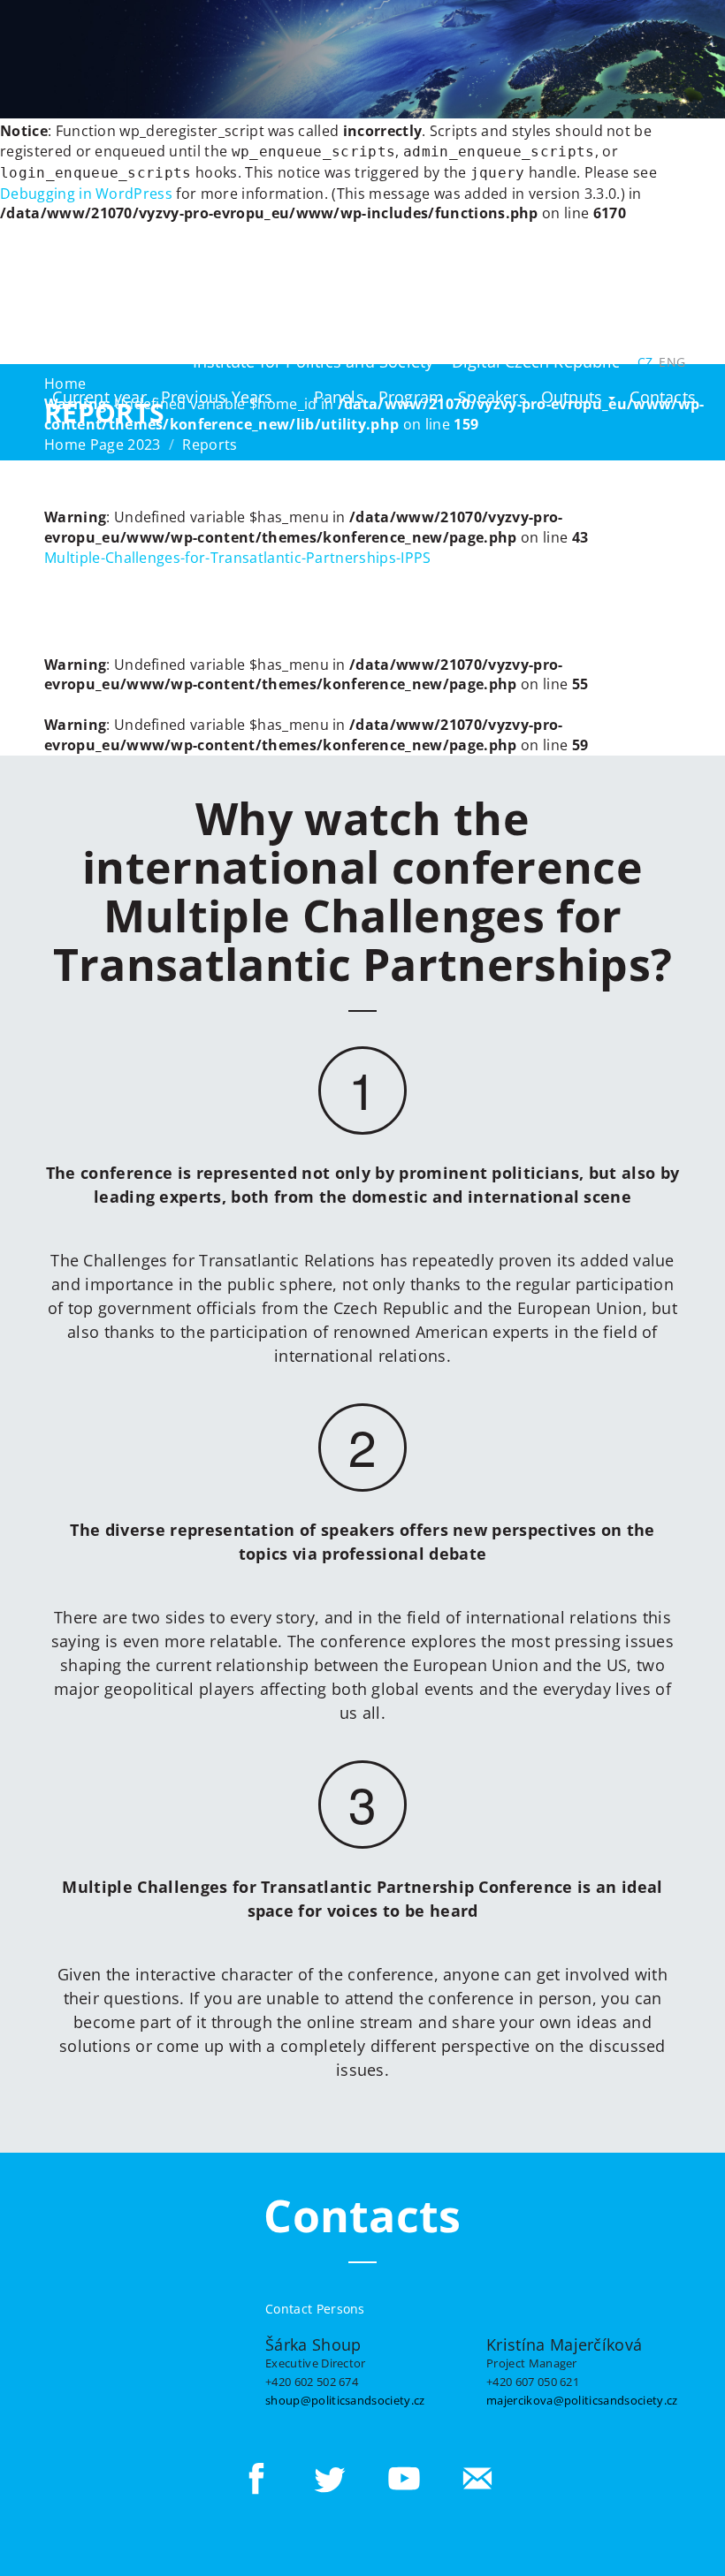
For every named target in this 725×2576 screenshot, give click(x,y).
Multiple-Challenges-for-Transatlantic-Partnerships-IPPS (238, 558)
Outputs (574, 397)
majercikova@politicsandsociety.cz (582, 2400)
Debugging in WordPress (86, 194)
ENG (672, 362)
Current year (99, 397)
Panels (339, 397)
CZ (645, 362)
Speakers (492, 397)
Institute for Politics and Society (313, 361)
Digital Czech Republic (536, 361)
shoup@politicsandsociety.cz (345, 2400)
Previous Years (217, 397)
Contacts (663, 397)
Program (411, 397)
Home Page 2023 (102, 445)
